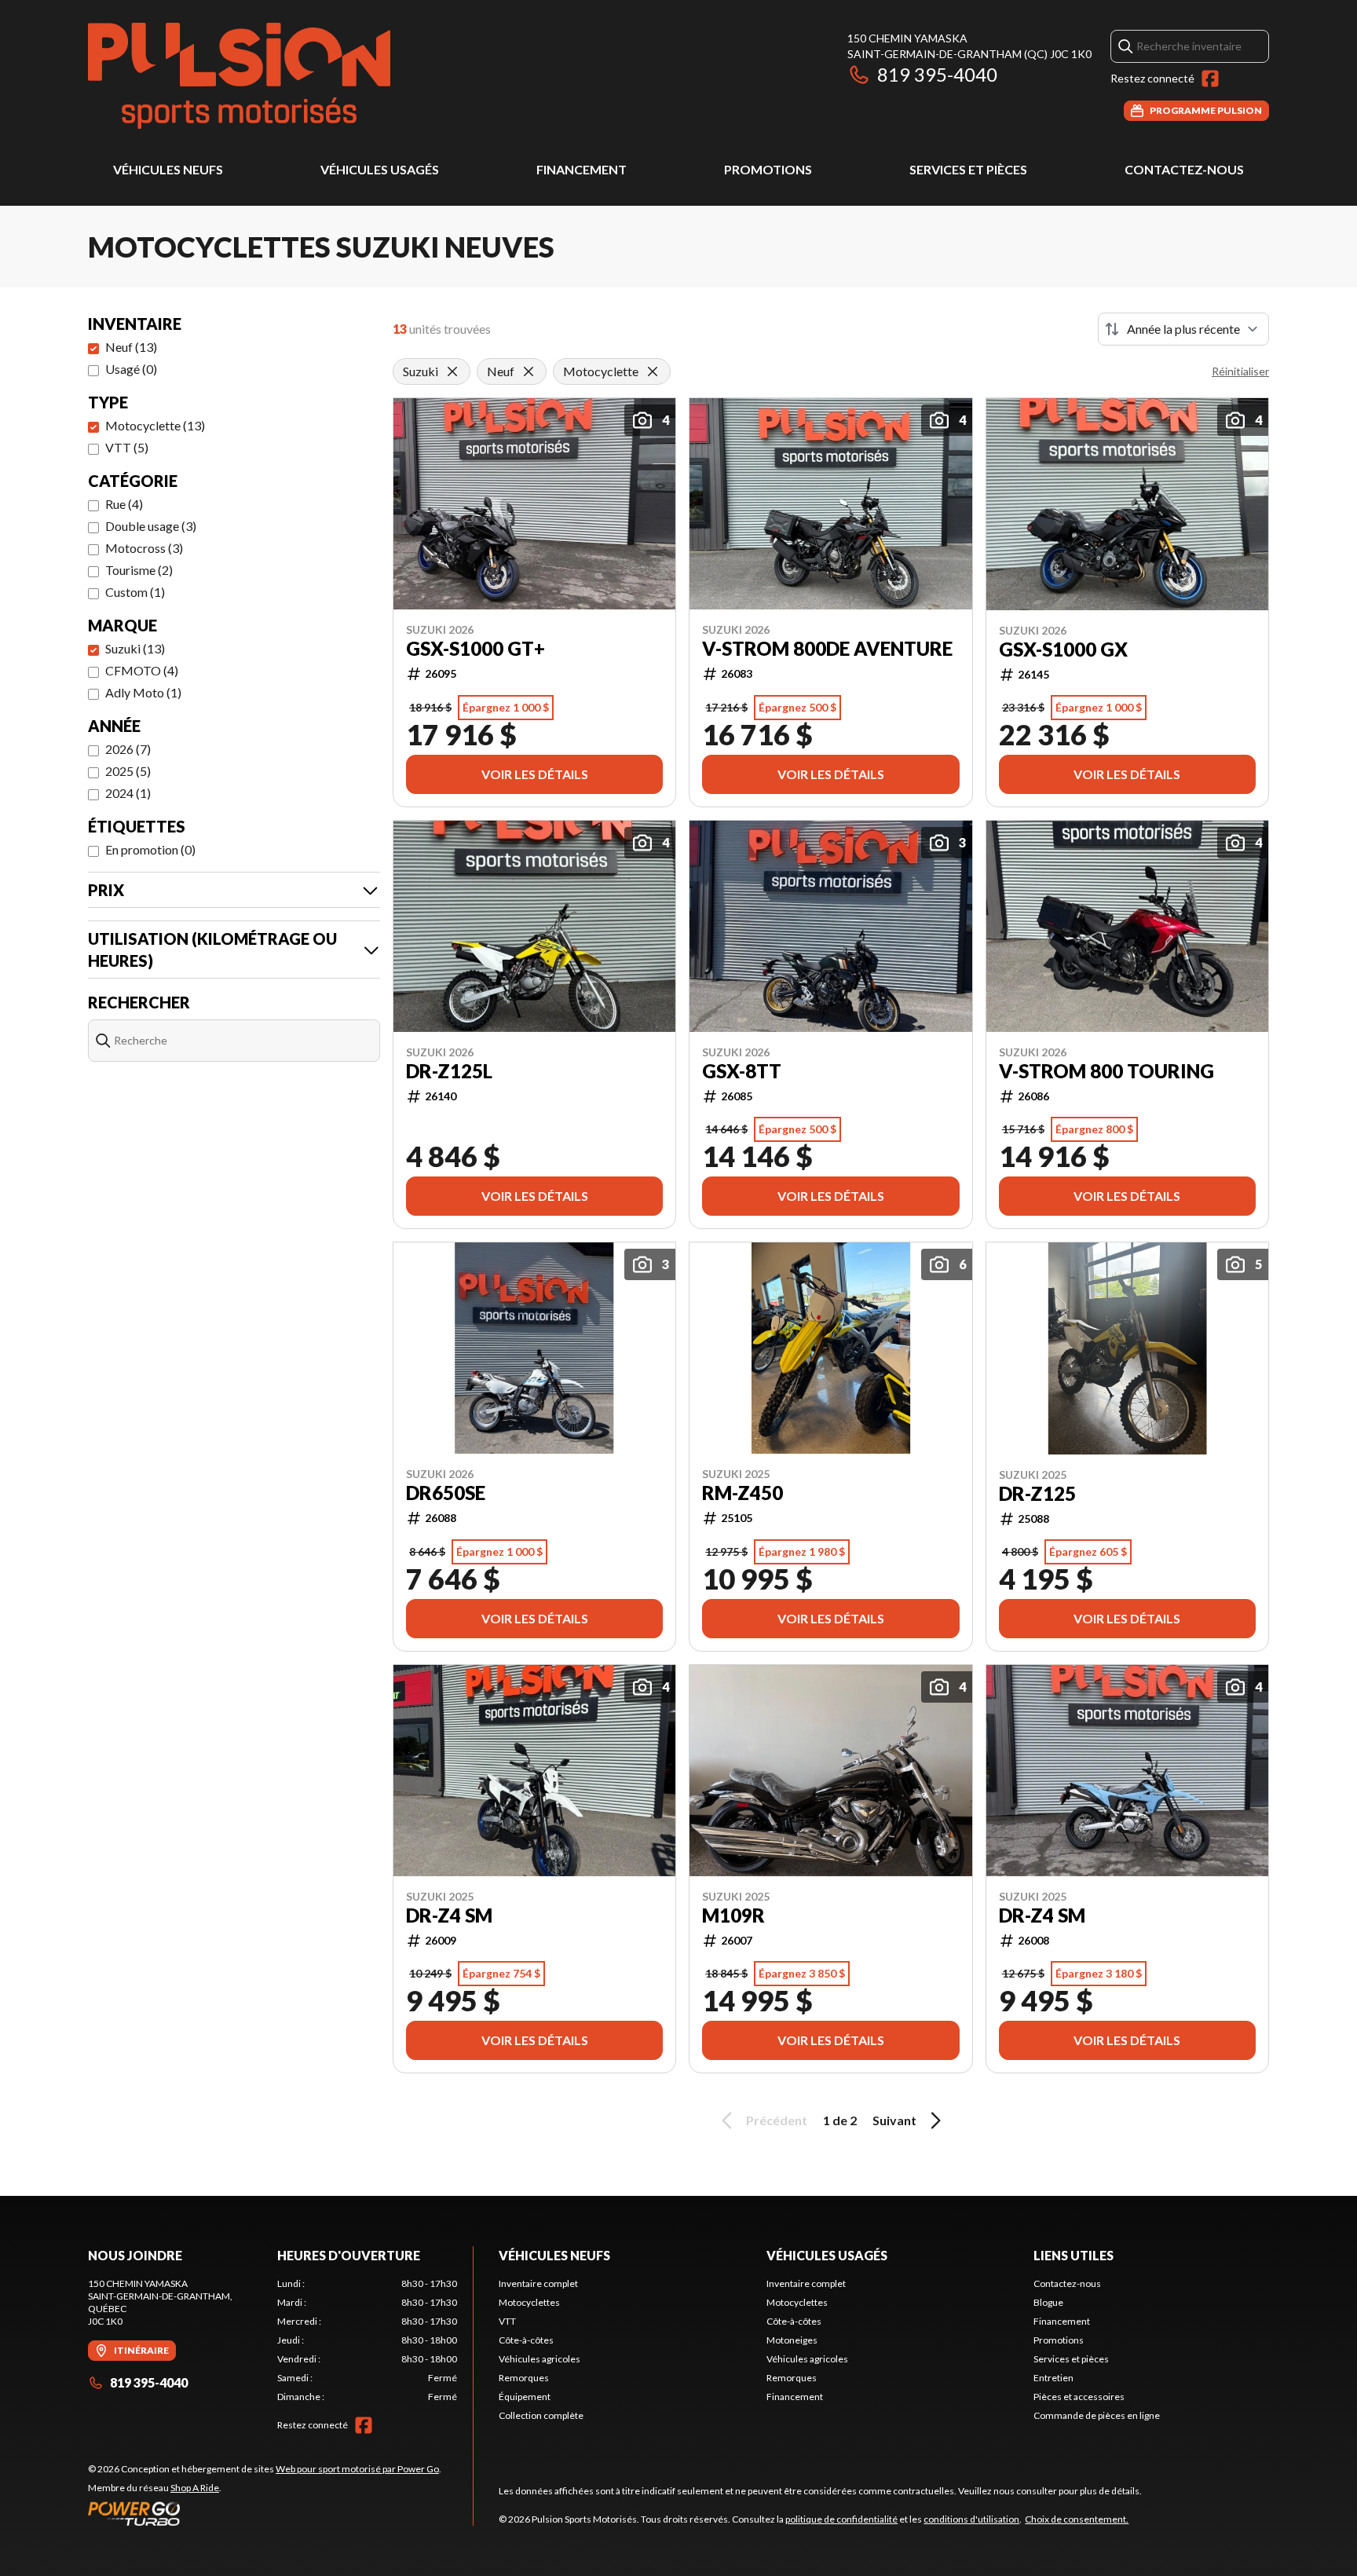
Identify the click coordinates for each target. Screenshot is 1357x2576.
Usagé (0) (131, 369)
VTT (507, 2321)
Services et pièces (968, 169)
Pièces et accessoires (1079, 2397)
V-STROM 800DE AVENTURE (827, 649)
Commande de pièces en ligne (1097, 2415)
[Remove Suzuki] (452, 371)
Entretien (1053, 2378)
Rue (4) (124, 504)
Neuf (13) (131, 347)
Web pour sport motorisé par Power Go (357, 2469)
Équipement (525, 2397)
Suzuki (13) (135, 648)
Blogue (1048, 2302)
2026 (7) (128, 749)
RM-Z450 (743, 1493)
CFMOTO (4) (142, 670)
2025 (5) (128, 771)
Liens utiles (1074, 2255)
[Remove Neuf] (529, 371)
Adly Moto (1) (143, 692)
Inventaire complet (538, 2283)
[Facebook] (1210, 79)
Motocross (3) (144, 548)
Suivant (894, 2120)
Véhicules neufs (168, 169)
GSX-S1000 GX (1063, 649)
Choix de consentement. (1077, 2519)
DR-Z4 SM (449, 1916)
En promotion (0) (150, 849)
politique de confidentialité (841, 2519)
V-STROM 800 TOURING (1106, 1071)
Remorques (524, 2378)
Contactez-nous (1184, 169)
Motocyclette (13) (155, 425)
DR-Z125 (1037, 1494)
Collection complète (541, 2415)
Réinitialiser (1240, 371)
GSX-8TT (742, 1071)
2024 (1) (128, 793)
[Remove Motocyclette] (653, 371)
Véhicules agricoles (540, 2359)
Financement (582, 169)
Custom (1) (135, 592)
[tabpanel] (367, 2340)
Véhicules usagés (380, 169)
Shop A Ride (195, 2488)
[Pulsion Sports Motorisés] (239, 76)
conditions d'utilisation (971, 2519)
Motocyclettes (529, 2302)
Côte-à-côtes (526, 2340)
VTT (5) (127, 447)
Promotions (768, 169)
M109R (733, 1916)
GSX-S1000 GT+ (475, 649)
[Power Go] (265, 2513)
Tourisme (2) (139, 570)
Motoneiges (792, 2340)
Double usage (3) (151, 526)
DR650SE (446, 1493)
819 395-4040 (937, 74)
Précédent (777, 2120)
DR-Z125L (449, 1071)
